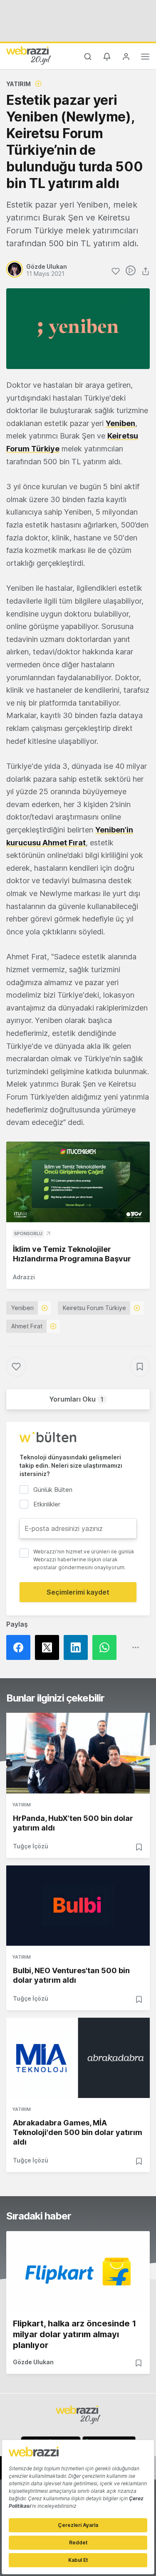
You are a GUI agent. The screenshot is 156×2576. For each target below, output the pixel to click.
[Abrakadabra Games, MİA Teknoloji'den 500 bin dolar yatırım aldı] (78, 2058)
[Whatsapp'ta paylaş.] (107, 1647)
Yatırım (19, 84)
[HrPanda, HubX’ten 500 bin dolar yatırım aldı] (78, 1753)
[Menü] (145, 58)
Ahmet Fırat (27, 1326)
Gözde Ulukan (33, 2362)
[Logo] (29, 55)
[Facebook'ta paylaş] (21, 1647)
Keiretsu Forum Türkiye (94, 1308)
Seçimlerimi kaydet (78, 1592)
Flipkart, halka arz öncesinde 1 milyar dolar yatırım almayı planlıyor (74, 2334)
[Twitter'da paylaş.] (49, 1647)
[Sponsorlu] (78, 1182)
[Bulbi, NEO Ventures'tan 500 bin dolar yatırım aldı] (78, 1906)
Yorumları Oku (76, 1399)
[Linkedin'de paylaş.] (78, 1647)
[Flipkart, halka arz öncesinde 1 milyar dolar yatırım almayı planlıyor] (78, 2271)
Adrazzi (24, 1277)
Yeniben (22, 1308)
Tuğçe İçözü (31, 1846)
